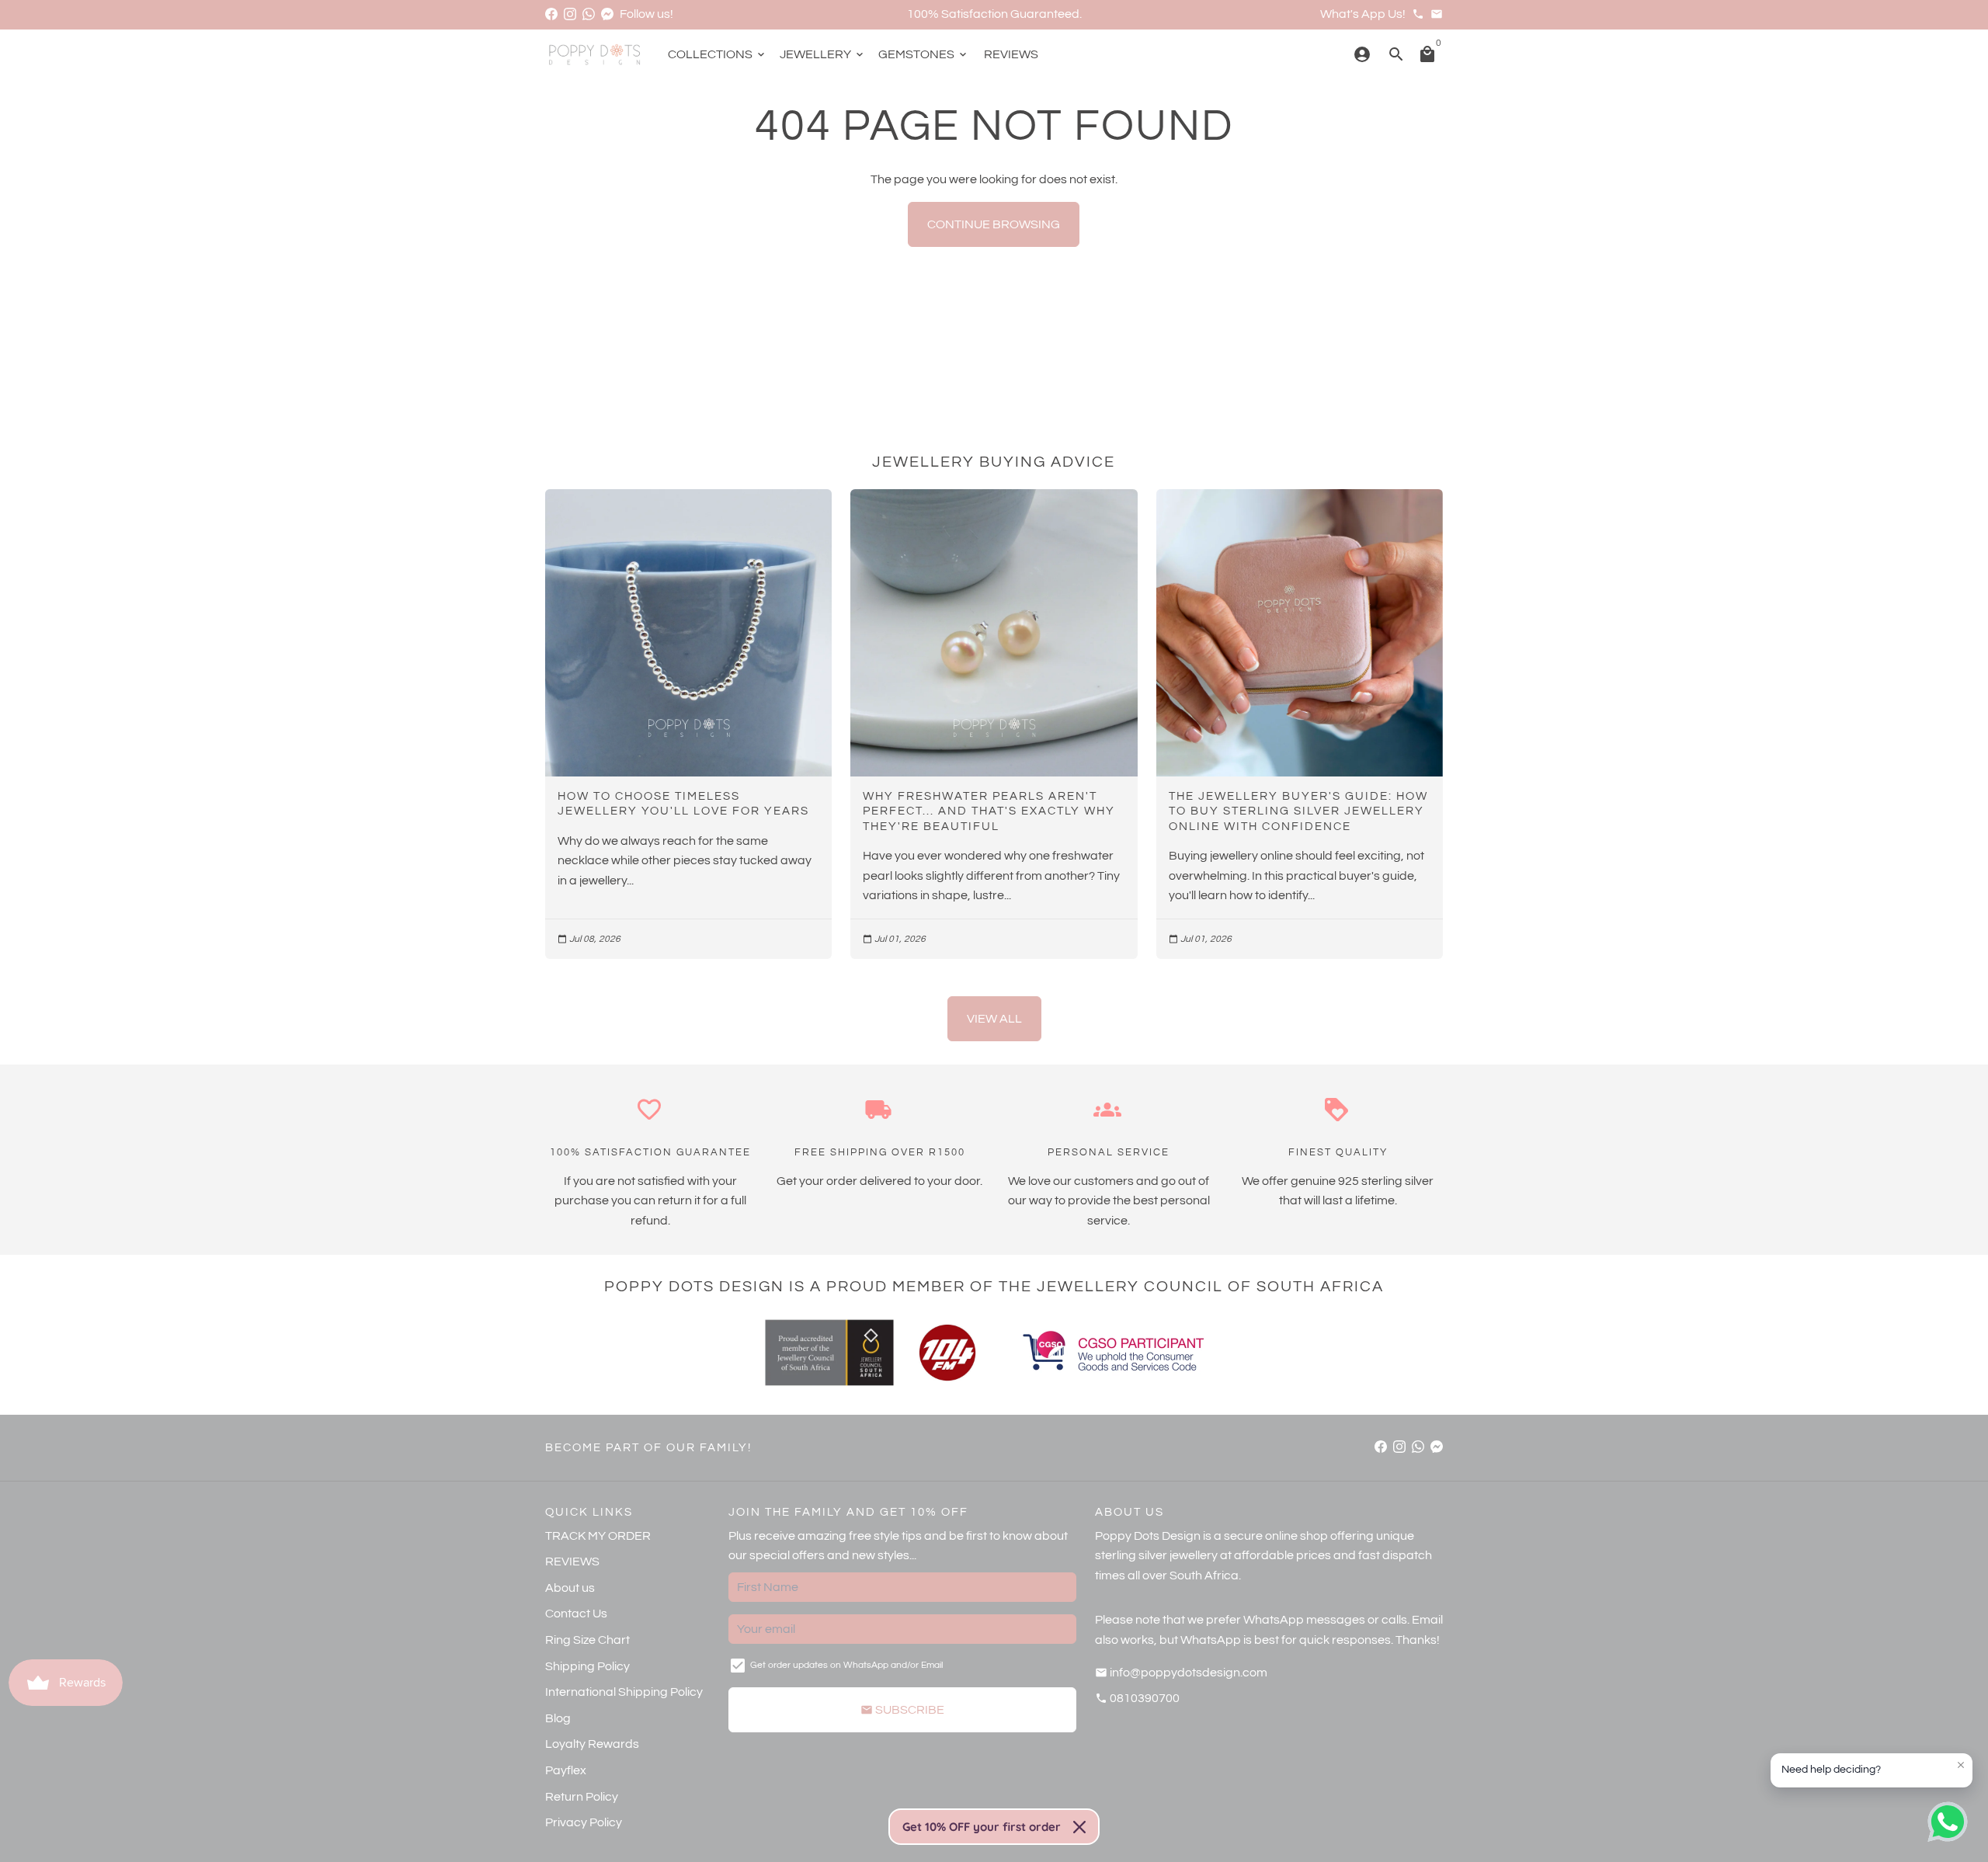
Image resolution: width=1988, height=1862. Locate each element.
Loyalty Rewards (592, 1744)
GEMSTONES (924, 54)
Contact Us (576, 1614)
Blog (558, 1718)
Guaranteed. (1046, 14)
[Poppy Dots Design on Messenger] (607, 14)
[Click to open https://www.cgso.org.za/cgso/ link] (1112, 1353)
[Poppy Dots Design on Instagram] (570, 14)
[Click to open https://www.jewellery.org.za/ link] (829, 1353)
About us (570, 1588)
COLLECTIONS (718, 54)
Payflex (566, 1770)
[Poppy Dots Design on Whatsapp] (589, 14)
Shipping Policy (587, 1666)
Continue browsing (994, 224)
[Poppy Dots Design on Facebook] (551, 14)
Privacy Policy (584, 1822)
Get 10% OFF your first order (982, 1827)
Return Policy (582, 1797)
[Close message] (1961, 1765)
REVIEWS (1011, 54)
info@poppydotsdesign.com (1181, 1673)
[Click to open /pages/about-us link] (947, 1353)
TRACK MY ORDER (598, 1536)
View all (994, 1019)
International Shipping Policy (624, 1692)
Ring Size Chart (587, 1640)
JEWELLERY (823, 54)
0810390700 (1137, 1698)
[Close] (1079, 1827)
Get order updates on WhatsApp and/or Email (846, 1665)
